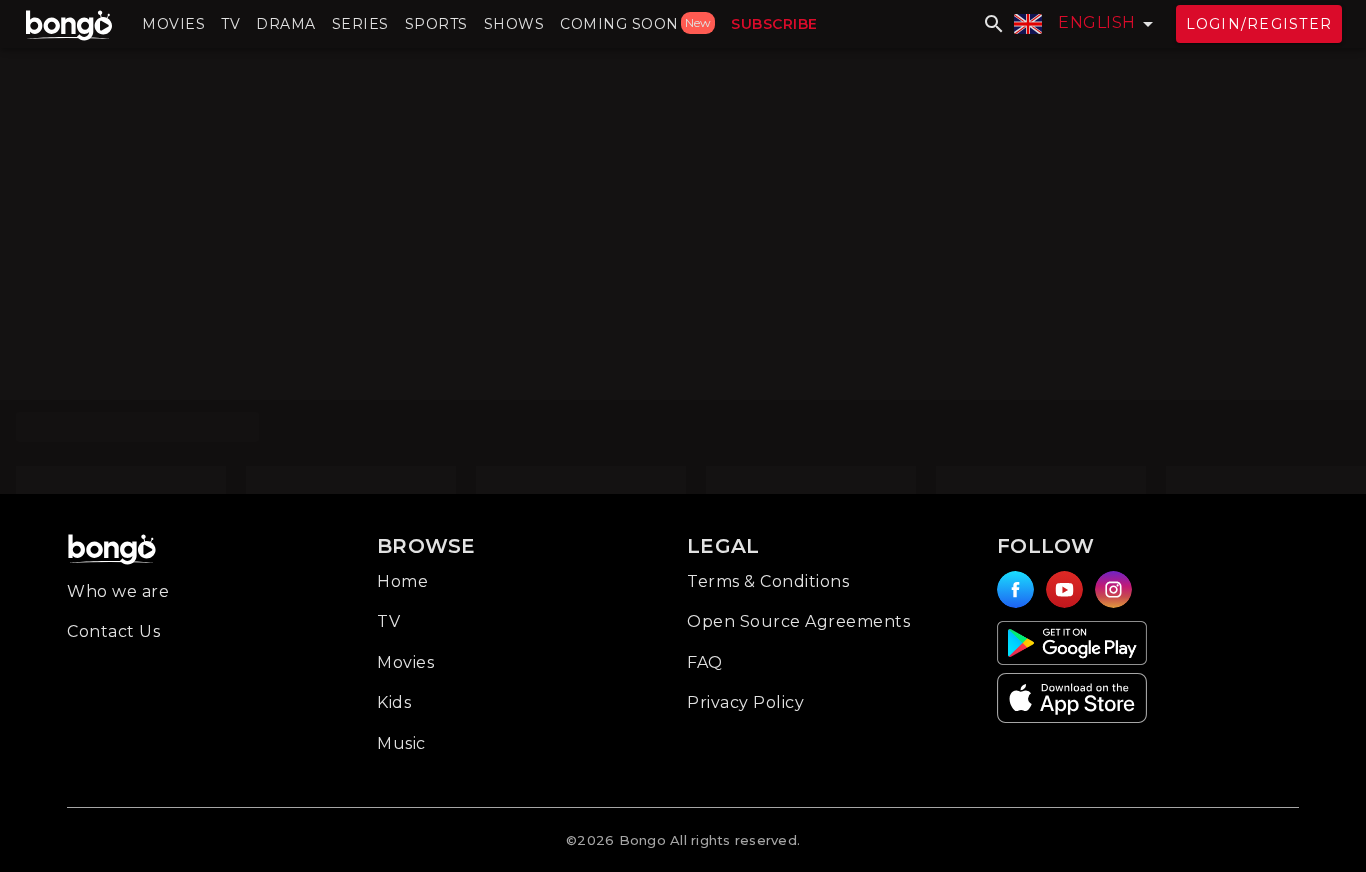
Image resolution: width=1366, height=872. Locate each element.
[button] (173, 24)
